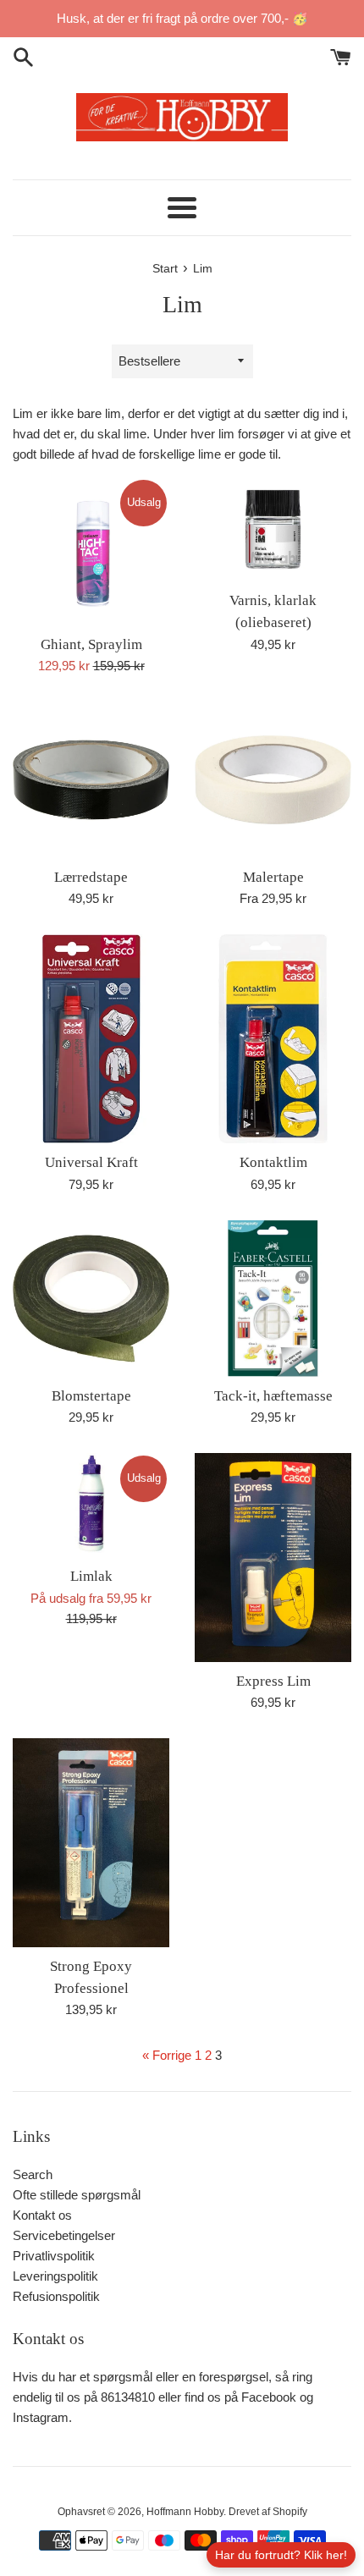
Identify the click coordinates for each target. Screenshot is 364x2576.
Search (33, 2174)
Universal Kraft (91, 1162)
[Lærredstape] (91, 780)
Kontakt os (42, 2215)
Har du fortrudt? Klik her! (281, 2555)
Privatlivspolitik (54, 2256)
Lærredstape (91, 877)
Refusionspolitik (56, 2296)
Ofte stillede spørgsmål (77, 2195)
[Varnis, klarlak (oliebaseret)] (273, 529)
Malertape (273, 877)
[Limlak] (91, 1505)
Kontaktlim (273, 1162)
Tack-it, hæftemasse (273, 1396)
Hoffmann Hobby (185, 2512)
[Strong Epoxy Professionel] (91, 1843)
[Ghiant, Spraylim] (91, 551)
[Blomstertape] (91, 1299)
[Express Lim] (273, 1558)
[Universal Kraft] (91, 1039)
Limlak (91, 1576)
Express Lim (273, 1681)
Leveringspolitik (55, 2276)
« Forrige (167, 2055)
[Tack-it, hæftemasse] (273, 1299)
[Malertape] (273, 780)
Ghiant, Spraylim (91, 644)
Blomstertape (91, 1396)
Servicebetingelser (64, 2235)
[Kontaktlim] (273, 1039)
